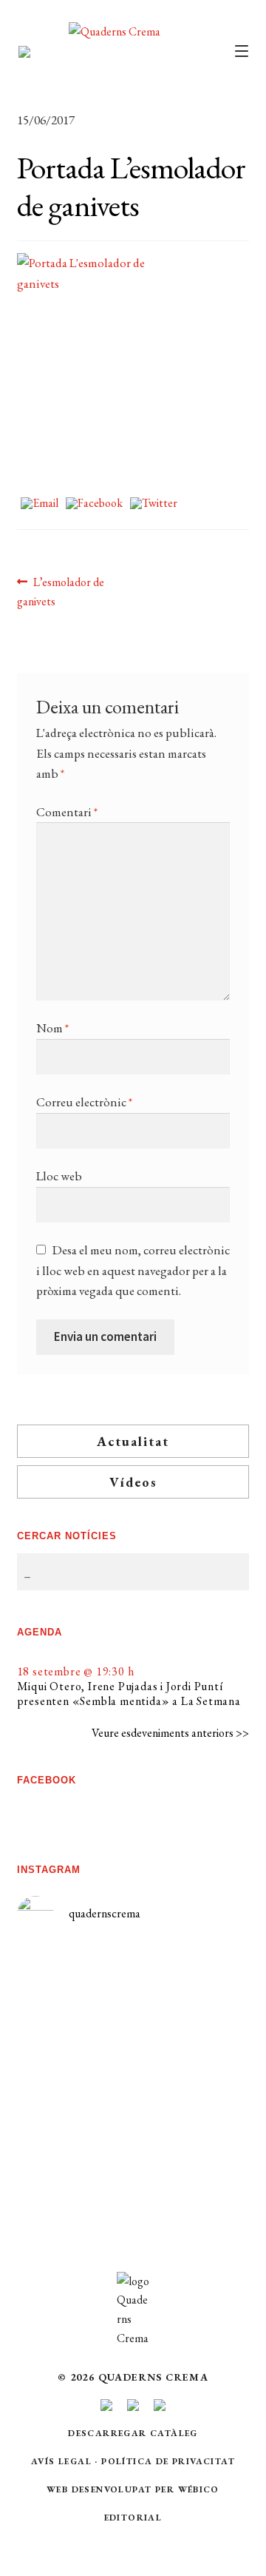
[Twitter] (154, 504)
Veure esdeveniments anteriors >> (170, 1733)
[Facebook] (94, 504)
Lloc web (59, 1176)
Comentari (67, 812)
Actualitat (133, 1441)
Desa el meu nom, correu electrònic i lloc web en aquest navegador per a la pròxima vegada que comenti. (133, 1270)
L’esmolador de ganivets (61, 591)
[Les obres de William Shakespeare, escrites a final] (75, 2118)
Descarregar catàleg (133, 2433)
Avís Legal (61, 2461)
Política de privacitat (168, 2461)
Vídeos (133, 1482)
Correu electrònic (84, 1102)
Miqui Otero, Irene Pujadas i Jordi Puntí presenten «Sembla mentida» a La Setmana (129, 1694)
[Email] (40, 504)
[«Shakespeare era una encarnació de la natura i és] (191, 2068)
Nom (52, 1028)
